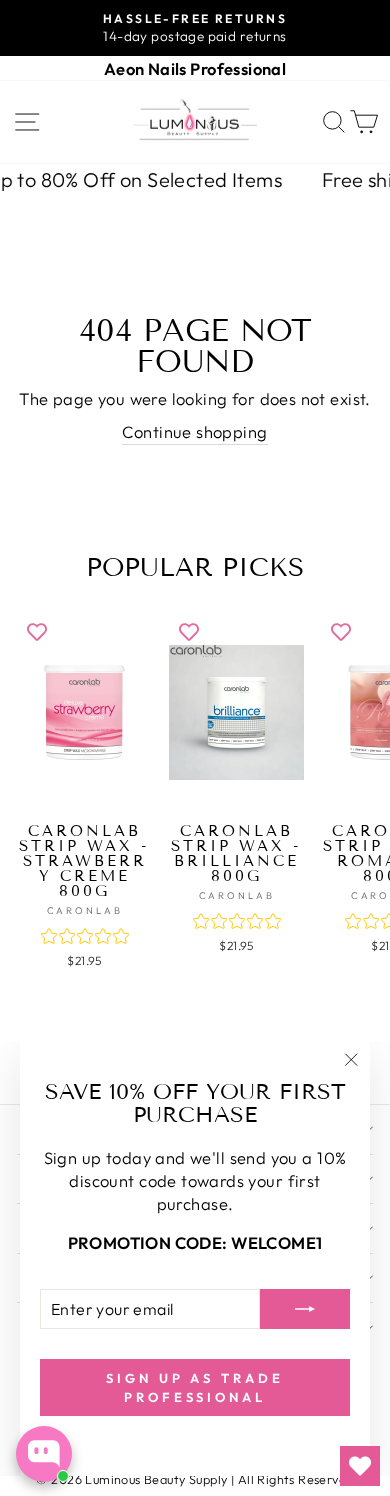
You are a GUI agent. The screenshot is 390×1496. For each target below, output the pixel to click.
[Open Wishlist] (360, 1466)
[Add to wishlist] (37, 631)
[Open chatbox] (44, 1454)
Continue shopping (194, 431)
